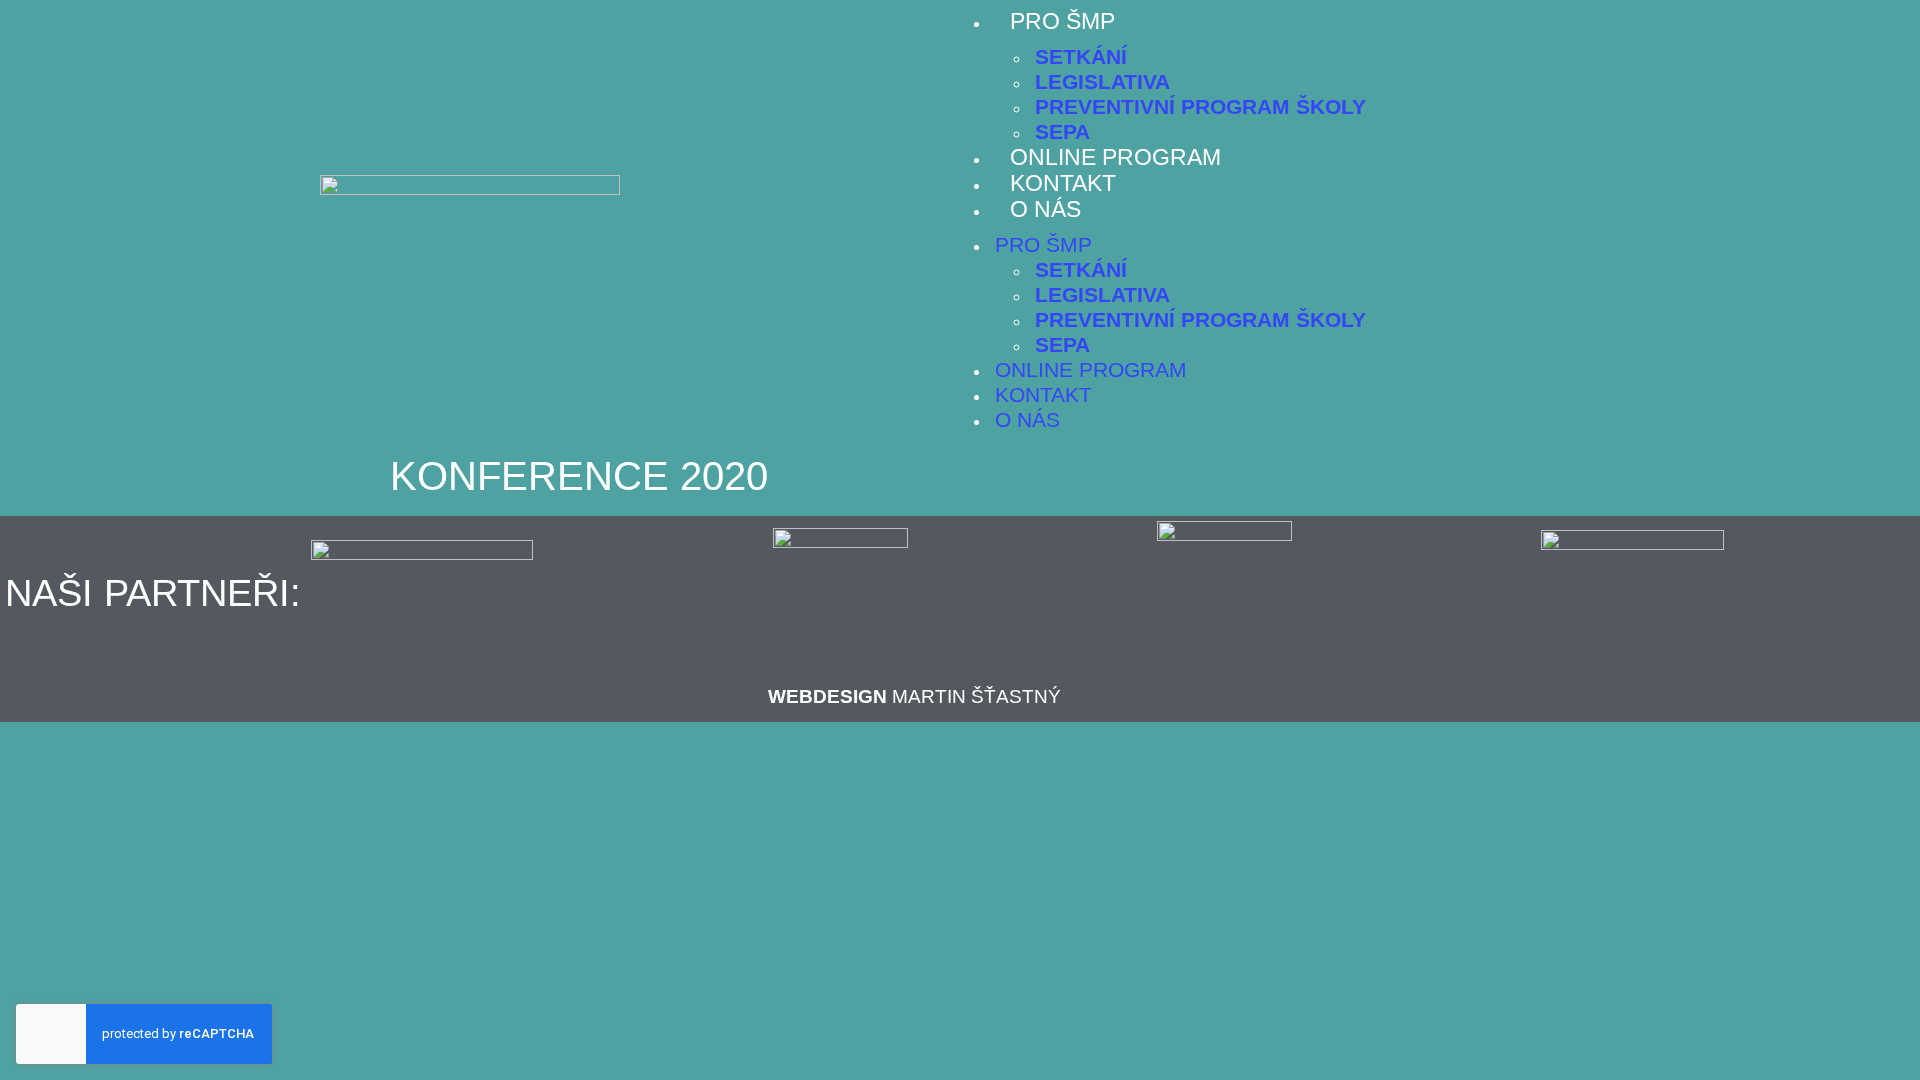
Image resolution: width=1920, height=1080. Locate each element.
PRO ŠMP (1062, 21)
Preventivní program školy (1200, 106)
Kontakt (1063, 183)
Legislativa (1102, 81)
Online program (1115, 157)
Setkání (1081, 56)
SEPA (1062, 131)
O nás (1045, 209)
